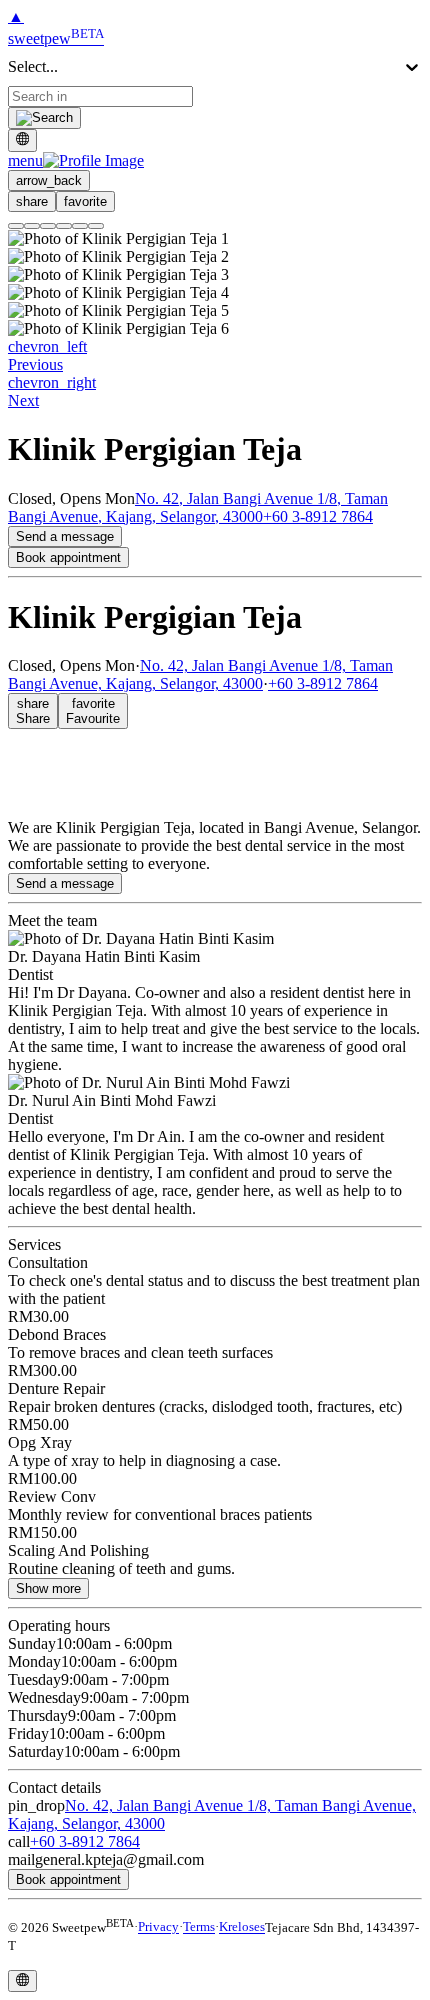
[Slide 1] (16, 226)
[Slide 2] (32, 226)
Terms (199, 1927)
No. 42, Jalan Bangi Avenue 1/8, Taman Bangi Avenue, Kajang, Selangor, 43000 (198, 507)
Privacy (158, 1927)
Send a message (65, 536)
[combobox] (100, 96)
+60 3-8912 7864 (318, 516)
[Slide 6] (96, 226)
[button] (76, 160)
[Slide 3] (48, 226)
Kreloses (242, 1927)
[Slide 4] (64, 226)
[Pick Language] (22, 140)
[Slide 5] (80, 226)
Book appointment (68, 557)
